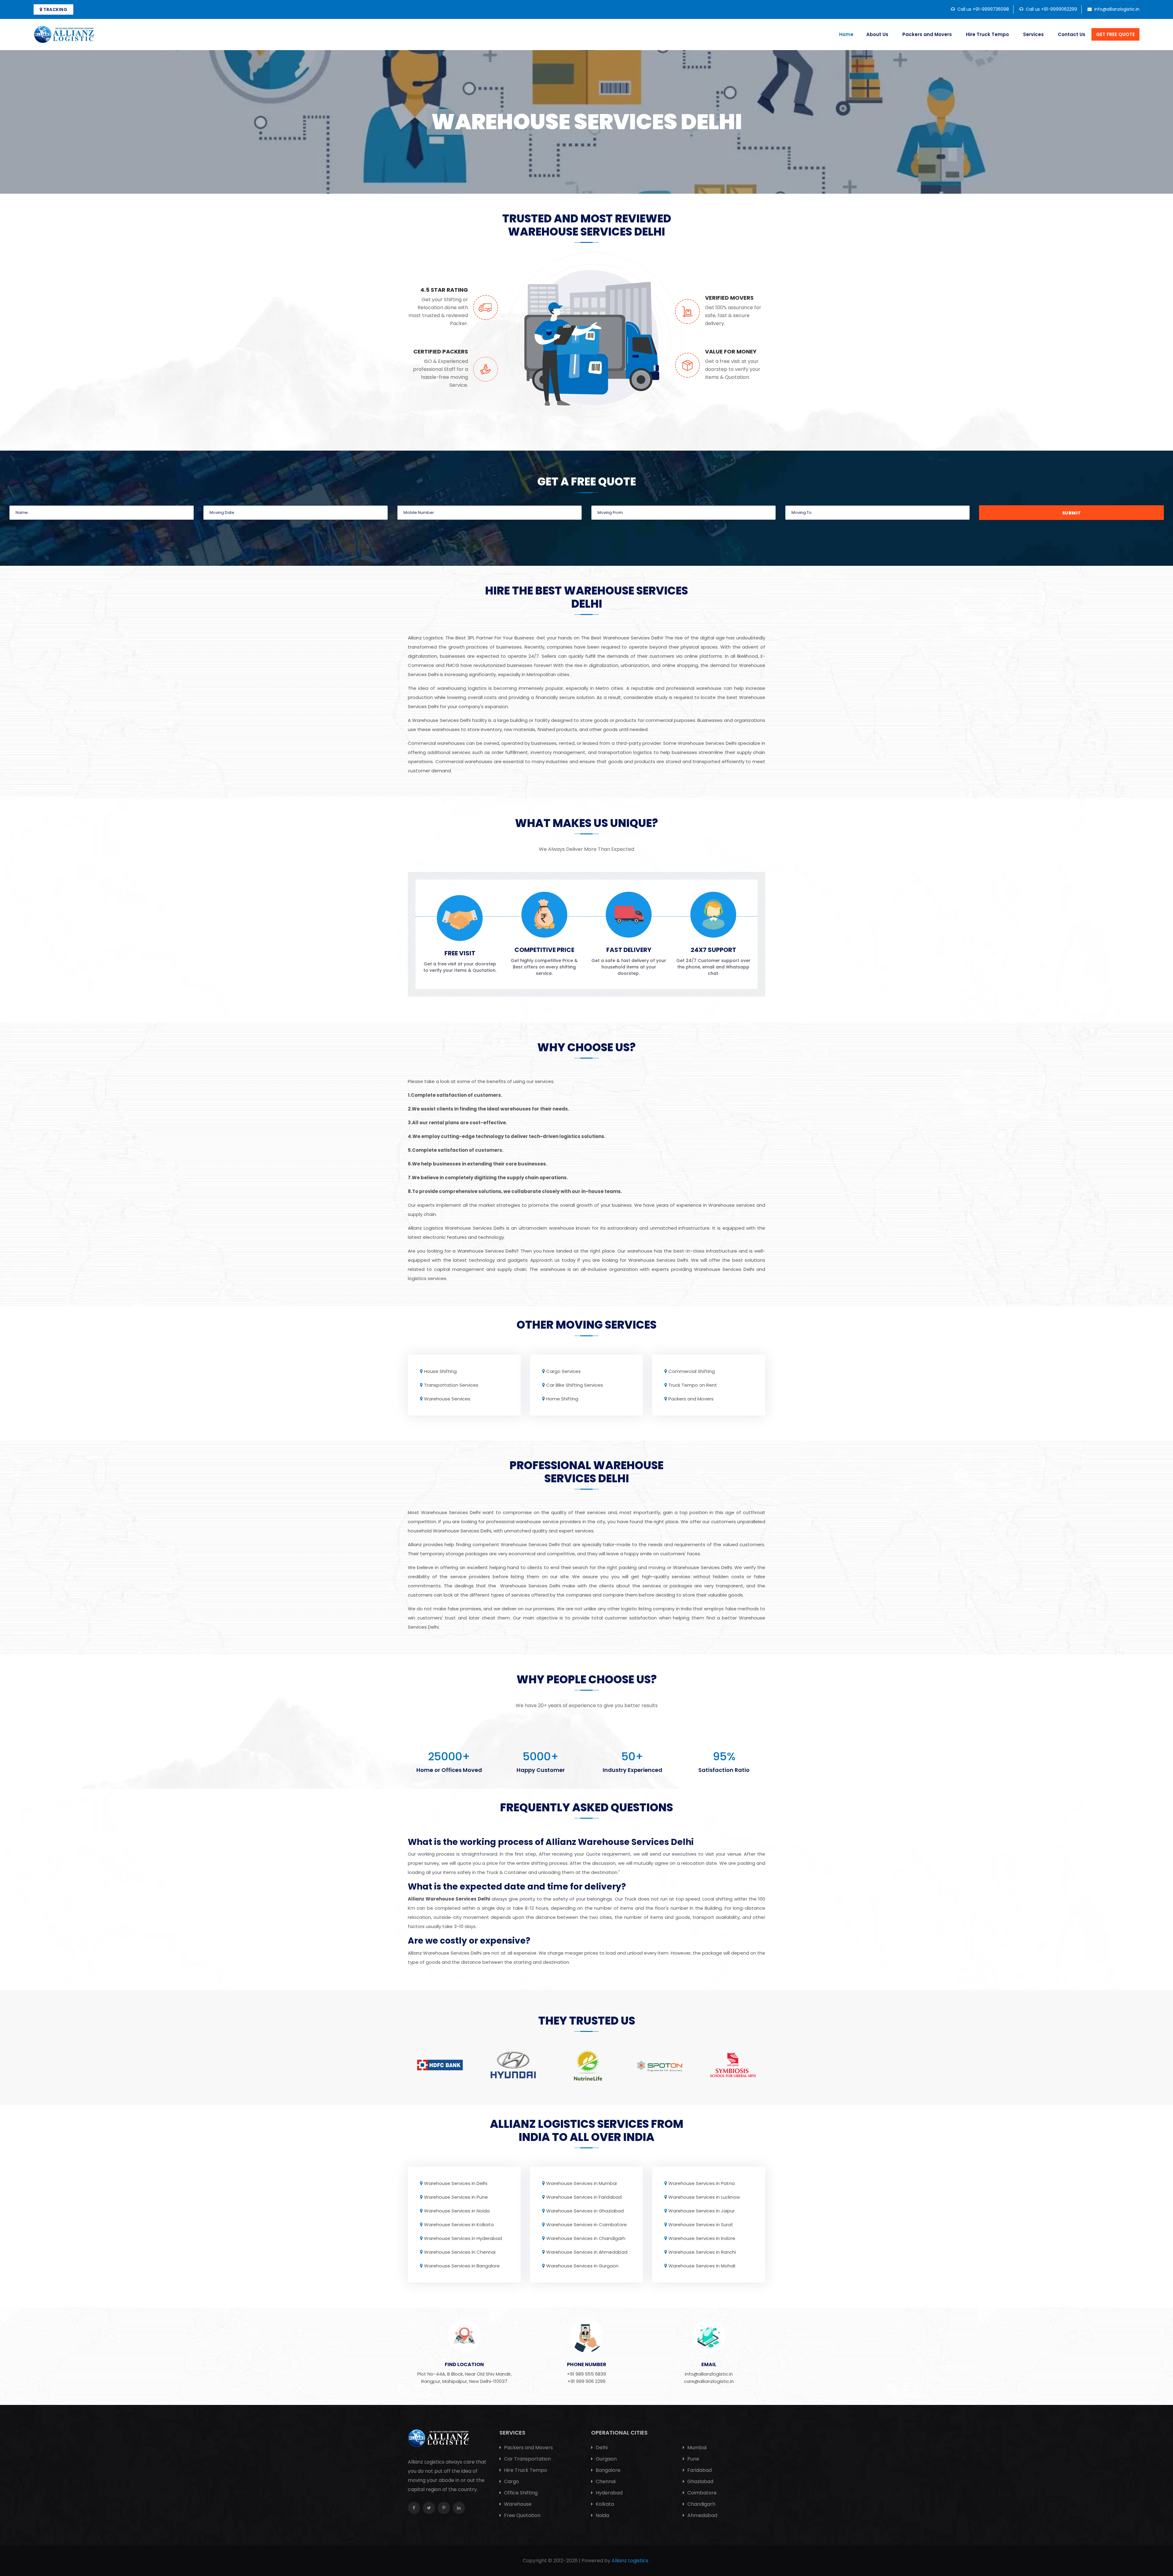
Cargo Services (563, 1371)
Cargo (511, 2481)
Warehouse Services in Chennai (460, 2252)
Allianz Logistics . (631, 2561)
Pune (693, 2459)
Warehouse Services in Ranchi (702, 2252)
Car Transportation (527, 2459)
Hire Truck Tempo (987, 34)
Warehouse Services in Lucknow (704, 2197)
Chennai (605, 2481)
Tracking (55, 9)
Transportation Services (451, 1385)
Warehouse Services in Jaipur (702, 2211)
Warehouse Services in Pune (456, 2197)
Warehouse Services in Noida (457, 2211)
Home (846, 34)
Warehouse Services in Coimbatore (586, 2225)
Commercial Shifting (692, 1371)
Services (1033, 34)
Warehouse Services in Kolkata (459, 2225)
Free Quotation (522, 2515)
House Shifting (440, 1371)
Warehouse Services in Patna (702, 2183)
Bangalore (607, 2470)
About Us (877, 34)
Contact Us (1072, 34)
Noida (602, 2515)
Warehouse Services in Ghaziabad (585, 2211)
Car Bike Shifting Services (575, 1385)
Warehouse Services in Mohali (702, 2266)
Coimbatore (701, 2493)
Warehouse (517, 2504)
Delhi (601, 2448)
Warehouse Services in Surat (701, 2225)
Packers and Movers (927, 34)
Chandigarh (701, 2504)
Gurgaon (606, 2459)
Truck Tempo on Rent (693, 1385)
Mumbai (696, 2448)
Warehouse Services (447, 1399)
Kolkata (604, 2504)
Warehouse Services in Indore (702, 2238)
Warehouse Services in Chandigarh (586, 2238)
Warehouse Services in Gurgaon (582, 2266)
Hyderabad (608, 2493)
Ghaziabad (700, 2481)
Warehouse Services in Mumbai (581, 2183)
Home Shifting (562, 1399)
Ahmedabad (702, 2515)
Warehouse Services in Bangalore (462, 2266)
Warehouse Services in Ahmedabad (587, 2252)
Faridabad (699, 2470)
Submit (1072, 513)
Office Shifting (520, 2493)
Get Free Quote (1115, 34)
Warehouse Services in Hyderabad (463, 2238)
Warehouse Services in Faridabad (584, 2197)
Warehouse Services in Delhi (456, 2183)
